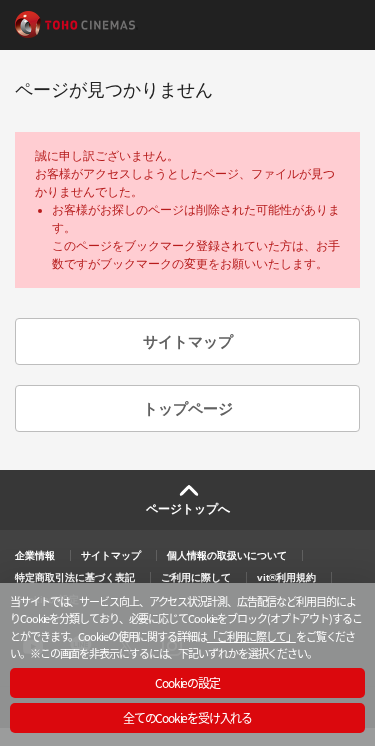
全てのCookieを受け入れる (187, 717)
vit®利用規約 (286, 577)
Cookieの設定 (187, 682)
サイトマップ (188, 341)
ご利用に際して (196, 577)
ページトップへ (188, 509)
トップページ (188, 408)
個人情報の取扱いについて (227, 555)
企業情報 (35, 555)
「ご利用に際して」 (251, 636)
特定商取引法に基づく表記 (75, 577)
